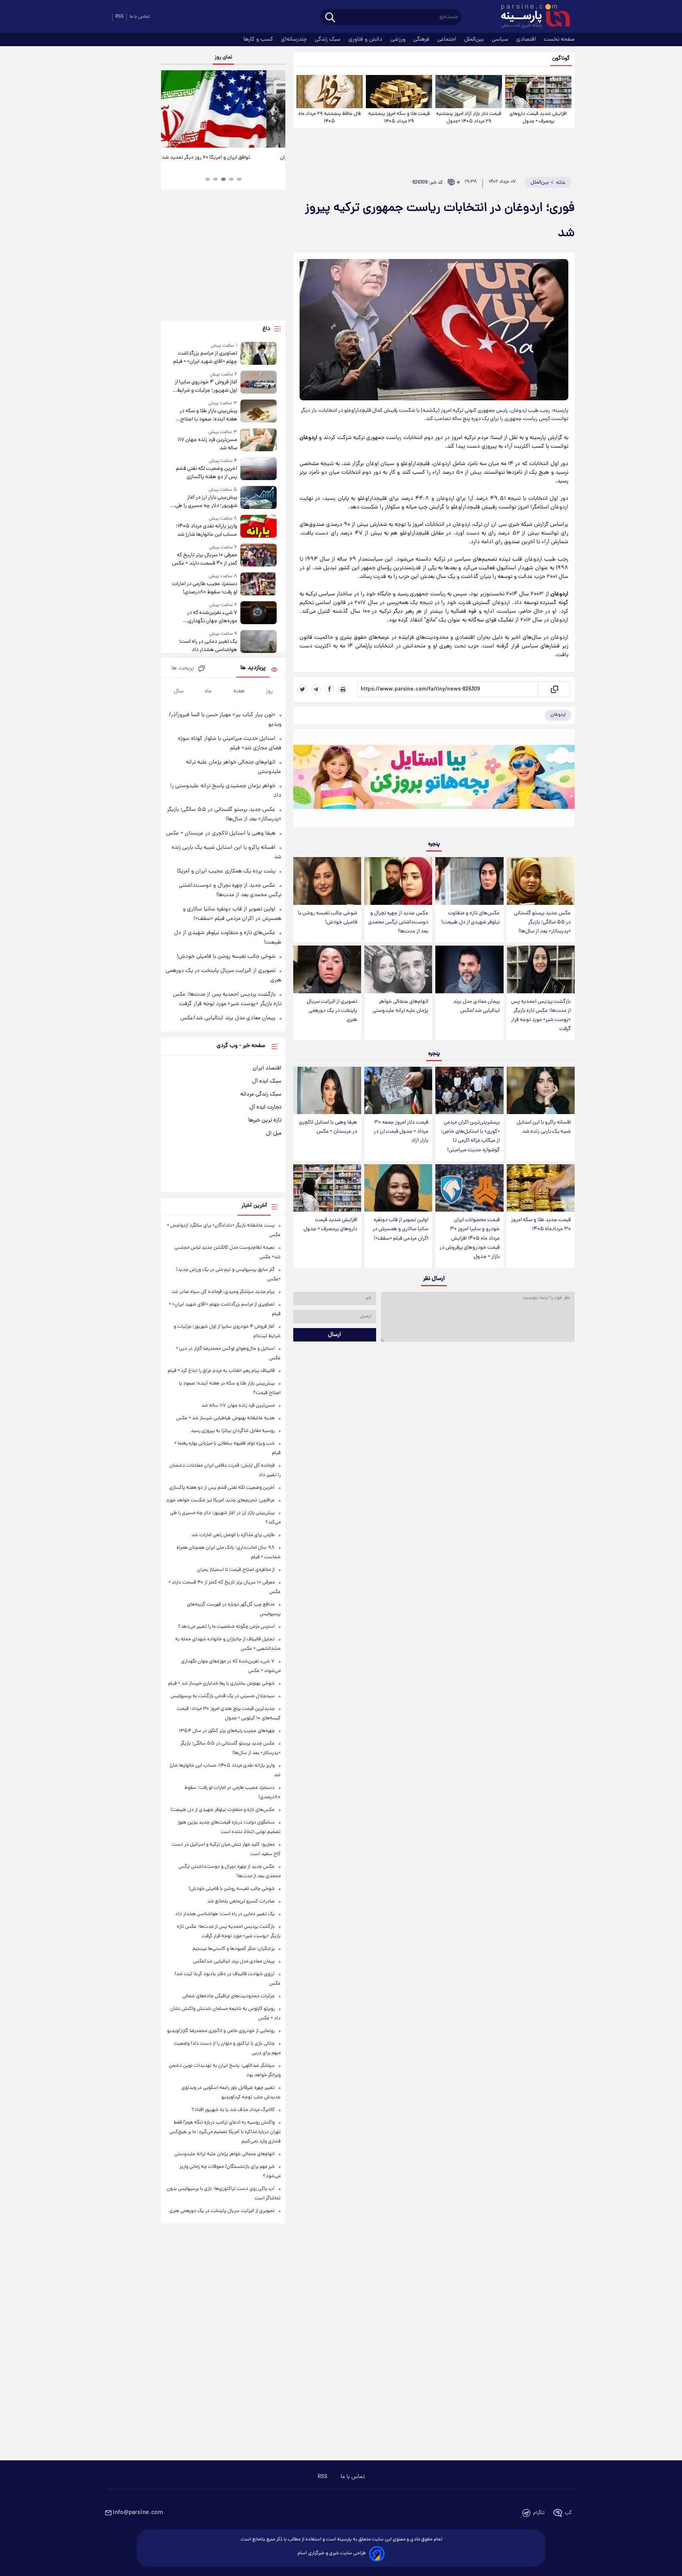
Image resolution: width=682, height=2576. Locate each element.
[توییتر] (303, 689)
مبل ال (274, 1133)
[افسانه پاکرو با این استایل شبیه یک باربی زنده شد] (541, 1091)
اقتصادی (527, 39)
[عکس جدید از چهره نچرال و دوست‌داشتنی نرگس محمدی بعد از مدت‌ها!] (398, 881)
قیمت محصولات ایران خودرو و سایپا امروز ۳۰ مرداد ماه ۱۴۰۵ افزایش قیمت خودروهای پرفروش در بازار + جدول (470, 1238)
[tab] (239, 179)
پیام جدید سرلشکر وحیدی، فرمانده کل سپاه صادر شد (223, 1292)
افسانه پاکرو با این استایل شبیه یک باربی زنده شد (544, 1127)
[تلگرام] (316, 689)
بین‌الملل (475, 39)
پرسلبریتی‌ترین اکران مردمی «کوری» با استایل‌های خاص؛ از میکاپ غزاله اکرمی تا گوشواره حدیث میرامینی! (470, 1136)
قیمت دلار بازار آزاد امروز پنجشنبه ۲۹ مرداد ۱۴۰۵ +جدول (469, 118)
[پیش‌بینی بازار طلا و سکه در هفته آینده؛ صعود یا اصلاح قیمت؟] (259, 412)
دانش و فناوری (366, 39)
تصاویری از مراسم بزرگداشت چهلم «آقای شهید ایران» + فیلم (205, 358)
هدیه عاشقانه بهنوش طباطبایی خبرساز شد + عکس (225, 1418)
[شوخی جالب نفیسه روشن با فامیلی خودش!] (327, 881)
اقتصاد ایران (267, 1068)
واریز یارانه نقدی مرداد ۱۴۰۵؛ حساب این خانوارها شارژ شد (206, 531)
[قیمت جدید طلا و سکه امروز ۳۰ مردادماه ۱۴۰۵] (541, 1188)
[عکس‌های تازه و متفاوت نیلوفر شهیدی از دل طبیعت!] (469, 881)
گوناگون (561, 59)
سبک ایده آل (267, 1081)
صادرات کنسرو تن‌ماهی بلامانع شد (241, 1902)
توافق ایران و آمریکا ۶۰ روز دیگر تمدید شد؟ (223, 158)
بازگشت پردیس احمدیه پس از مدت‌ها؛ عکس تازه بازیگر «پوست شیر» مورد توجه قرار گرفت (541, 1015)
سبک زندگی (328, 39)
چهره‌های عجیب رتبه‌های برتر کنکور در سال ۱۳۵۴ (227, 1731)
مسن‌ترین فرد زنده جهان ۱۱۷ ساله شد (207, 444)
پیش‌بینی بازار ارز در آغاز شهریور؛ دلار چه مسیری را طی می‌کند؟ (206, 502)
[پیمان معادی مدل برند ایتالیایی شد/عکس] (469, 969)
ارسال (334, 1335)
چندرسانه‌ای (295, 39)
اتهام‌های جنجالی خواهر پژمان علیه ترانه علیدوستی (400, 1006)
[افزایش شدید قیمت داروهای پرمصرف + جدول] (538, 92)
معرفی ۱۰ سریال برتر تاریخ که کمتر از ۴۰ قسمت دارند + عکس (204, 559)
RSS (119, 17)
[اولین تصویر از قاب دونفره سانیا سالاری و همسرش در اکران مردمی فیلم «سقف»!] (398, 1188)
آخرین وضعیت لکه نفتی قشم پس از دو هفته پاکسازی (206, 473)
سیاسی (501, 39)
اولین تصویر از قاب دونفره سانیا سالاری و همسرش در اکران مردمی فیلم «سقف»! (400, 1229)
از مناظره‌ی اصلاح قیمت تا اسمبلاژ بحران (236, 1570)
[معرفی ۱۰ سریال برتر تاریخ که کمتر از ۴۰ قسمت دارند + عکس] (259, 556)
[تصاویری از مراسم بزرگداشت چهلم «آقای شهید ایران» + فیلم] (259, 354)
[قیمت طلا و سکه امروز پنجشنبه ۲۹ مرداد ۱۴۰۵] (399, 92)
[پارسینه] (531, 17)
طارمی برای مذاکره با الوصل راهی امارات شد (233, 1535)
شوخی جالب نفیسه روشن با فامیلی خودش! (328, 918)
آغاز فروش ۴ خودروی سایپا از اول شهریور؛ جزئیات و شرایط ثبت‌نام (206, 386)
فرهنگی (422, 39)
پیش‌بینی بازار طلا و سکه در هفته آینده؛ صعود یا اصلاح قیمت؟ (208, 415)
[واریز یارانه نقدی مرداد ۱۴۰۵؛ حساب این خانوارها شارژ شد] (259, 527)
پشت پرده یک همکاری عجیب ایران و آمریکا (226, 871)
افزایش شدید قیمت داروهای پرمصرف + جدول (538, 118)
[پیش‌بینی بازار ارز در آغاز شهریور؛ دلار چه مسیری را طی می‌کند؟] (259, 498)
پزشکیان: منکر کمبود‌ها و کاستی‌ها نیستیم (234, 1949)
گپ (568, 2513)
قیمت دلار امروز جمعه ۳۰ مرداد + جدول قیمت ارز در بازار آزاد (401, 1132)
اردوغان (558, 715)
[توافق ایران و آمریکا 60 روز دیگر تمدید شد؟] (223, 109)
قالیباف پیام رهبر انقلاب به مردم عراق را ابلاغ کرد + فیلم (221, 1371)
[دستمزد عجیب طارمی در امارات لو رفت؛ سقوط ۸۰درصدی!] (259, 584)
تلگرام (539, 2513)
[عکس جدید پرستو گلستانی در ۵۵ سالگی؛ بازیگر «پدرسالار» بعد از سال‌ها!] (541, 881)
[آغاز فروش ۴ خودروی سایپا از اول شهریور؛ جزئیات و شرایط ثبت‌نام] (259, 383)
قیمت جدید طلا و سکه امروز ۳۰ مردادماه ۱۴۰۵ (541, 1225)
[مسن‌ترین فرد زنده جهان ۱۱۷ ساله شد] (259, 440)
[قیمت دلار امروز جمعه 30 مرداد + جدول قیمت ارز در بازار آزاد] (398, 1091)
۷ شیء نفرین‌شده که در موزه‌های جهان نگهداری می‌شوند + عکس (212, 617)
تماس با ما (140, 17)
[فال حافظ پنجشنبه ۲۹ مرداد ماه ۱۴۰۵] (330, 92)
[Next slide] (276, 110)
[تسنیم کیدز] (434, 780)
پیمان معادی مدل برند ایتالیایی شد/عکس (476, 1006)
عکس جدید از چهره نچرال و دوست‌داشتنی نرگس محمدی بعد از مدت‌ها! (398, 922)
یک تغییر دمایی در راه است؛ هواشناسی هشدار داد (208, 646)
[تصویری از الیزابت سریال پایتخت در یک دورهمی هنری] (327, 969)
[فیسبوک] (330, 689)
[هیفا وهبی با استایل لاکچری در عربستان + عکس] (327, 1091)
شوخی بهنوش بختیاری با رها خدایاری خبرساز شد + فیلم (221, 1684)
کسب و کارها (259, 39)
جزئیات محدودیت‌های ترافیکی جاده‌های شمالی (229, 1996)
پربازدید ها (253, 668)
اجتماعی (448, 39)
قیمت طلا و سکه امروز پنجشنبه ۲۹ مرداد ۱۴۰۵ (399, 118)
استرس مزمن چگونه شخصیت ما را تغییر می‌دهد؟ (226, 1627)
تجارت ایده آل (265, 1107)
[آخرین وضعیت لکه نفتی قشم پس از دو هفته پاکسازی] (259, 469)
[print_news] (343, 689)
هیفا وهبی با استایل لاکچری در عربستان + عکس (328, 1127)
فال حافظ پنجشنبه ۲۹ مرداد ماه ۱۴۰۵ (330, 118)
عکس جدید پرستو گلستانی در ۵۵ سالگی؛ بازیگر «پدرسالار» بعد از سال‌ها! (542, 922)
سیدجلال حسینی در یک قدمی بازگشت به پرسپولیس (223, 1696)
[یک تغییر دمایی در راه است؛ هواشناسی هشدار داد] (259, 642)
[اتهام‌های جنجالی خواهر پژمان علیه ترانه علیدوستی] (398, 969)
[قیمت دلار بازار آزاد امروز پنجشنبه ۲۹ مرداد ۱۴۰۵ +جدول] (468, 92)
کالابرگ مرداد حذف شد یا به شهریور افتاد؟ (233, 2110)
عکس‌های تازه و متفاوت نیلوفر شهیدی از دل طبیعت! (470, 918)
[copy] (554, 689)
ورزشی (399, 39)
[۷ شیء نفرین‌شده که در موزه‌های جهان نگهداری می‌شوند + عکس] (259, 613)
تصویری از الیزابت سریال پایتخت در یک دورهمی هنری (332, 1011)
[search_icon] (330, 18)
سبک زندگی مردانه (261, 1094)
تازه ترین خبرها (265, 1120)
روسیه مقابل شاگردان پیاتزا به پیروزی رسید (233, 1431)
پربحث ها (183, 669)
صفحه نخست (559, 39)
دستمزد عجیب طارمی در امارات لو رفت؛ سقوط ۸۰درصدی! (204, 588)
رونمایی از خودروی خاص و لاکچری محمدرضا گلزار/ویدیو (221, 2031)
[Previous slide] (170, 110)
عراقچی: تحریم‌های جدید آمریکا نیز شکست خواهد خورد (220, 1500)
